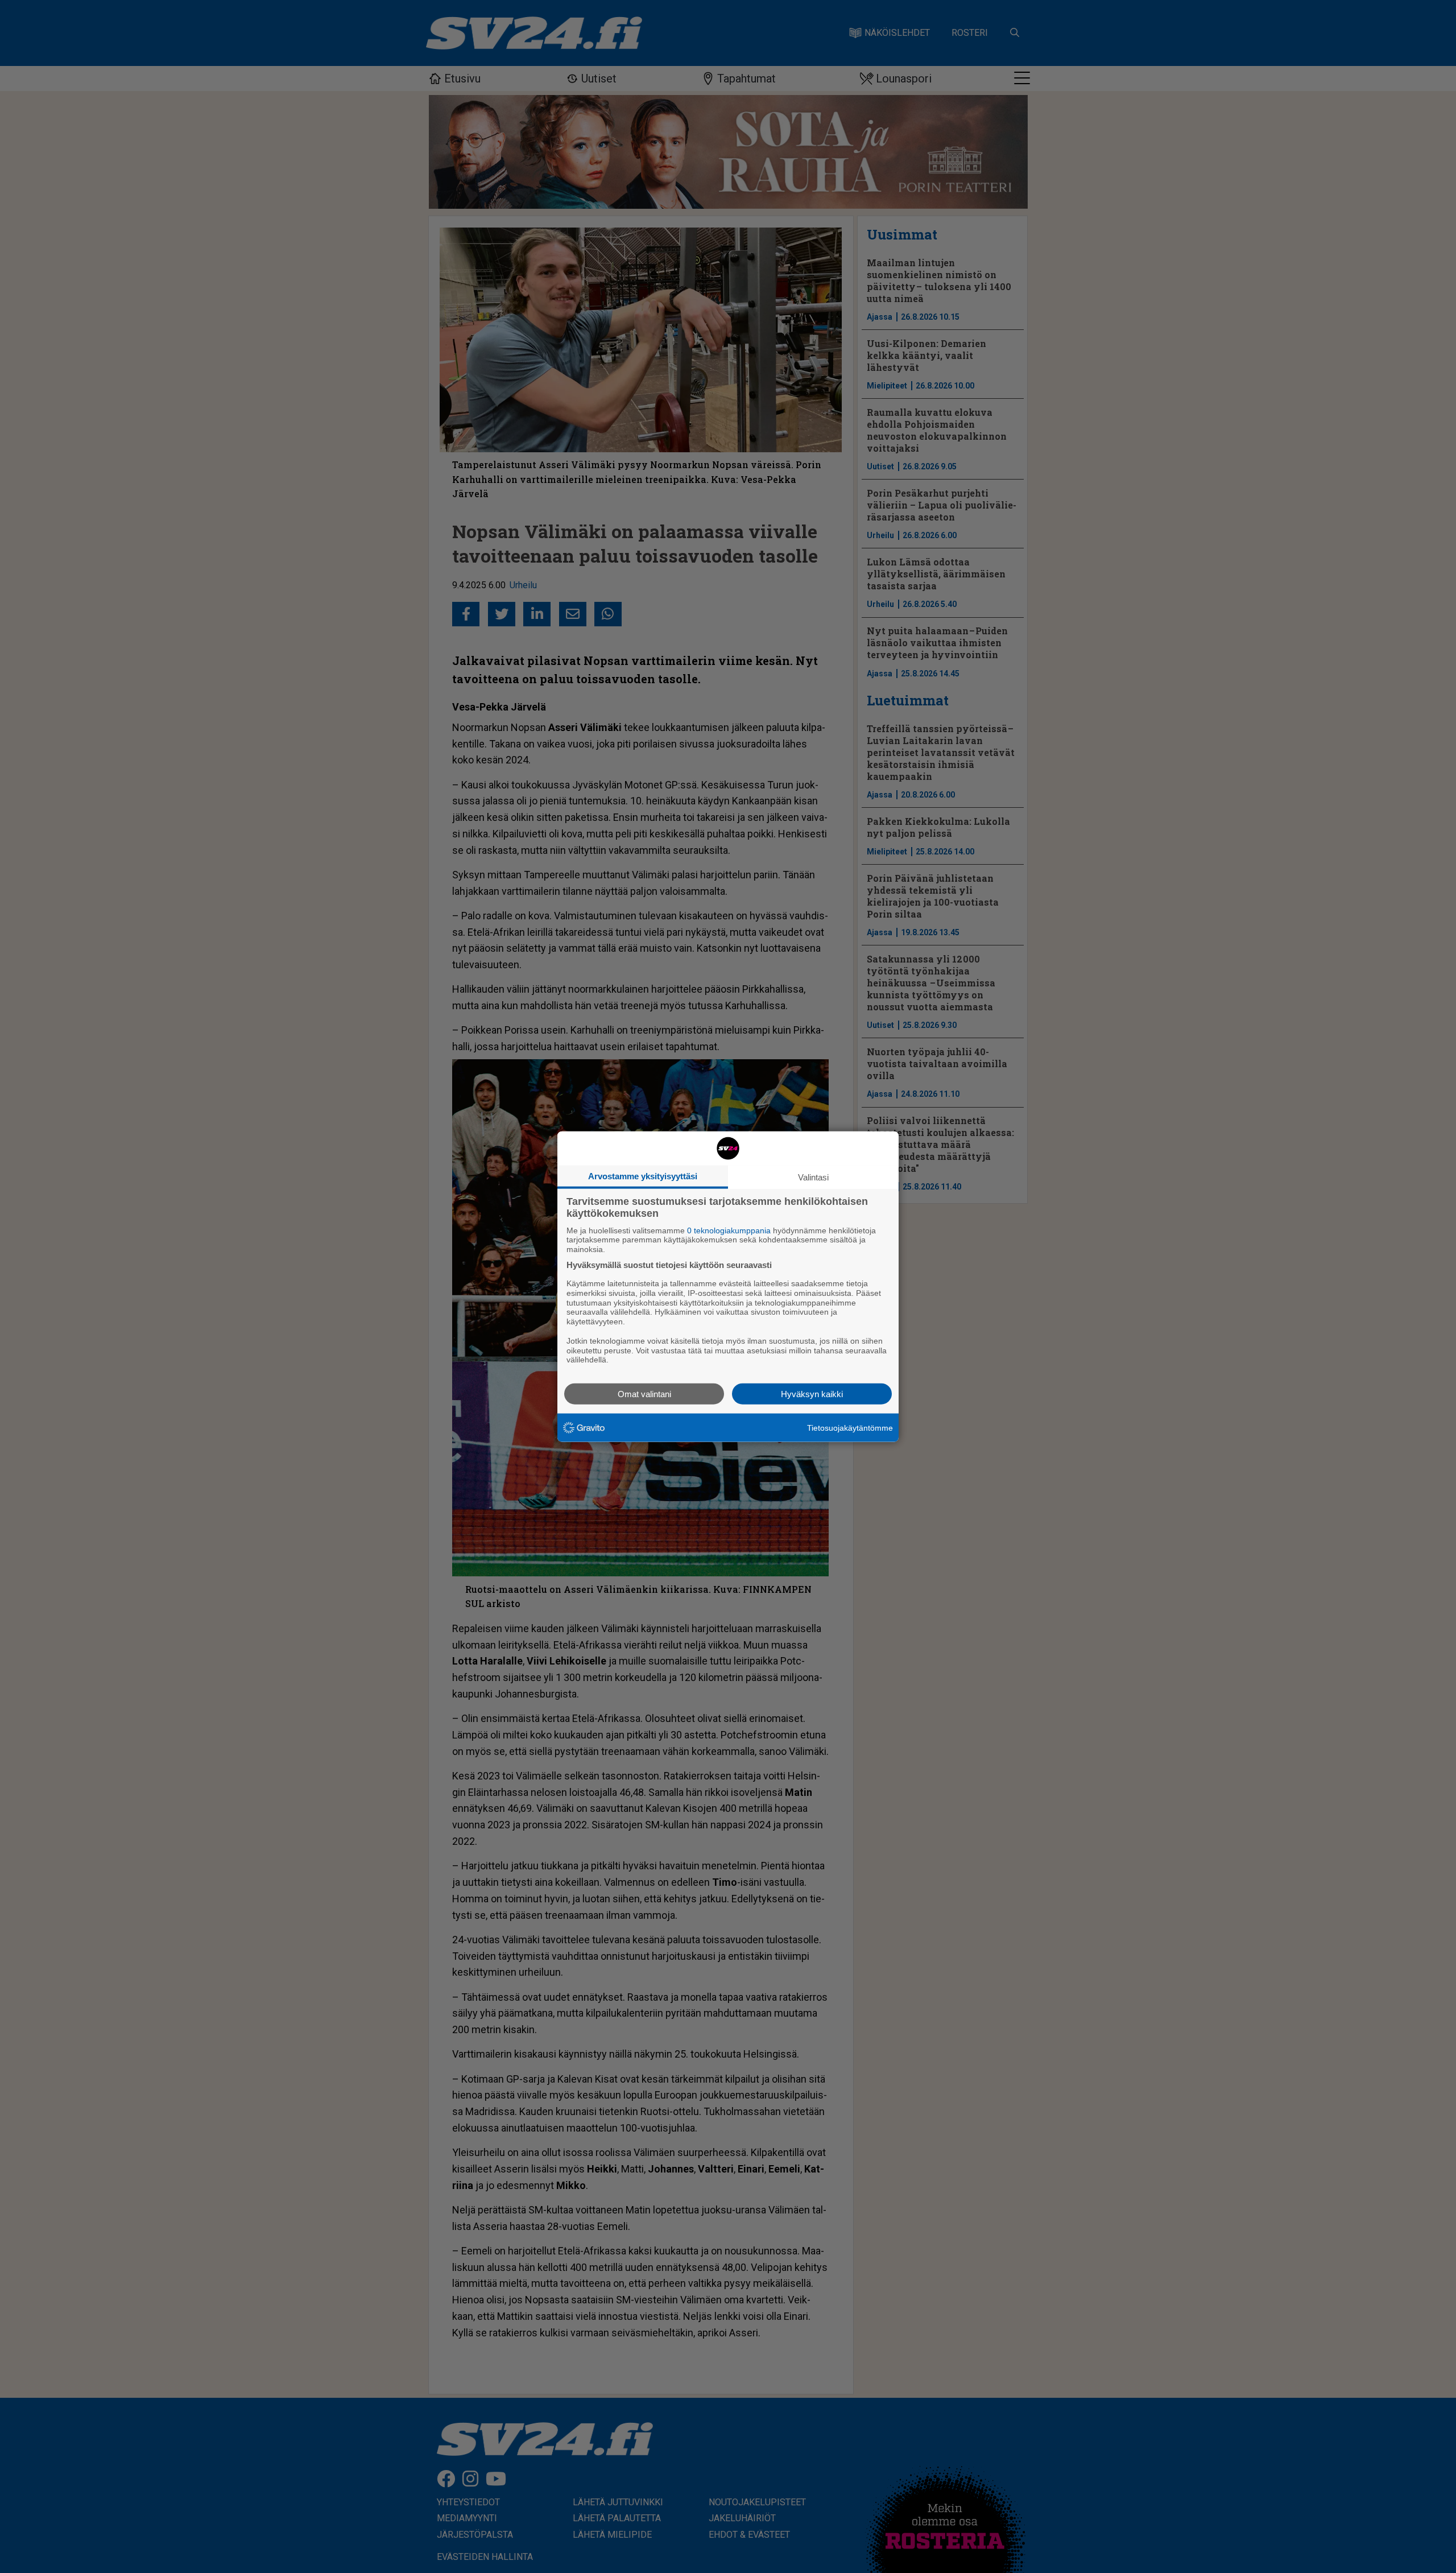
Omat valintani (644, 1394)
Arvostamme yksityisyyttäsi (643, 1176)
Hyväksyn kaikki (812, 1394)
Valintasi (813, 1177)
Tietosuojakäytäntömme (850, 1427)
